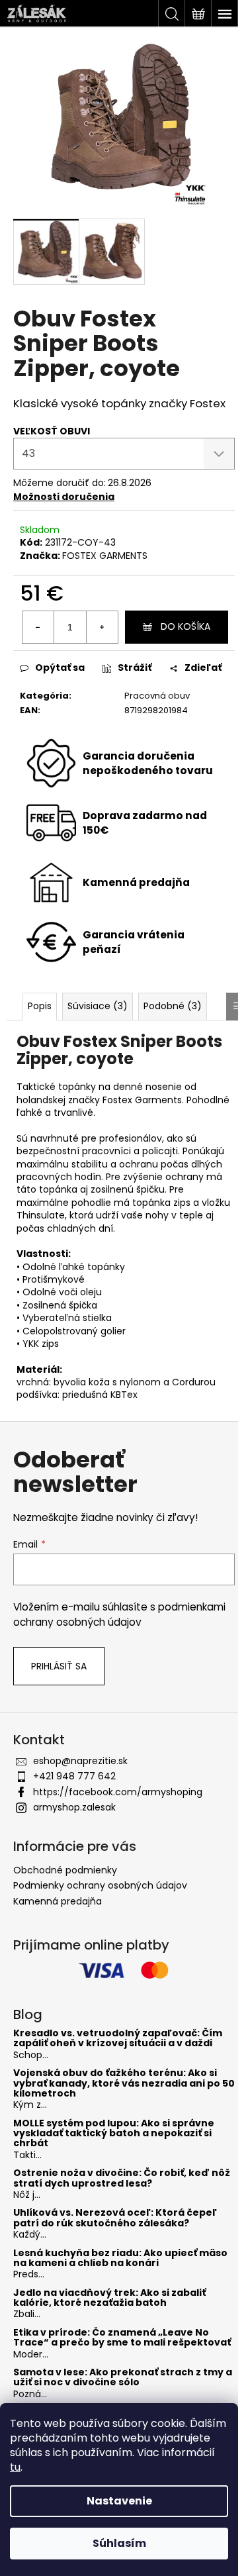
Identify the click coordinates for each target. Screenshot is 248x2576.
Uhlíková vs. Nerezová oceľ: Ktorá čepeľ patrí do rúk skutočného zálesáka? (115, 2218)
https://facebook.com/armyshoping (118, 1792)
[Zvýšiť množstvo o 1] (102, 627)
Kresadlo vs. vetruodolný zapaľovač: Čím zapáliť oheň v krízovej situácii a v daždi (118, 2039)
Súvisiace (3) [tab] (98, 1006)
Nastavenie (119, 2501)
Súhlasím (119, 2543)
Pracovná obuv (157, 696)
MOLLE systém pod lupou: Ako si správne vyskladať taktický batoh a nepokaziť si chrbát (114, 2134)
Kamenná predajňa (58, 1901)
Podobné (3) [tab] (173, 1006)
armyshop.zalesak (74, 1807)
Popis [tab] (40, 1006)
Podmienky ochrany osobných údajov (100, 1885)
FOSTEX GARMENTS (105, 556)
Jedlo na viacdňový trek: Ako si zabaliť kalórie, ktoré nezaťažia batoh (109, 2298)
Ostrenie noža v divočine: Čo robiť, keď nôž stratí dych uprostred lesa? (122, 2178)
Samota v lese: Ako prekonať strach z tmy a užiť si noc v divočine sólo (123, 2378)
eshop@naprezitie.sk (80, 1761)
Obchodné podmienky (65, 1870)
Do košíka (186, 626)
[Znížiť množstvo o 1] (38, 627)
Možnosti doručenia (64, 497)
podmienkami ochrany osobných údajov (119, 1614)
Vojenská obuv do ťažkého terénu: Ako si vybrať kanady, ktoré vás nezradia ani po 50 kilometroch (124, 2083)
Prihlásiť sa (59, 1666)
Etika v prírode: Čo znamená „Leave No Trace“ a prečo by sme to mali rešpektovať (122, 2338)
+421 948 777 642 (74, 1776)
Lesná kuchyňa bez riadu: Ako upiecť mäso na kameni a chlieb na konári (120, 2258)
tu (15, 2467)
